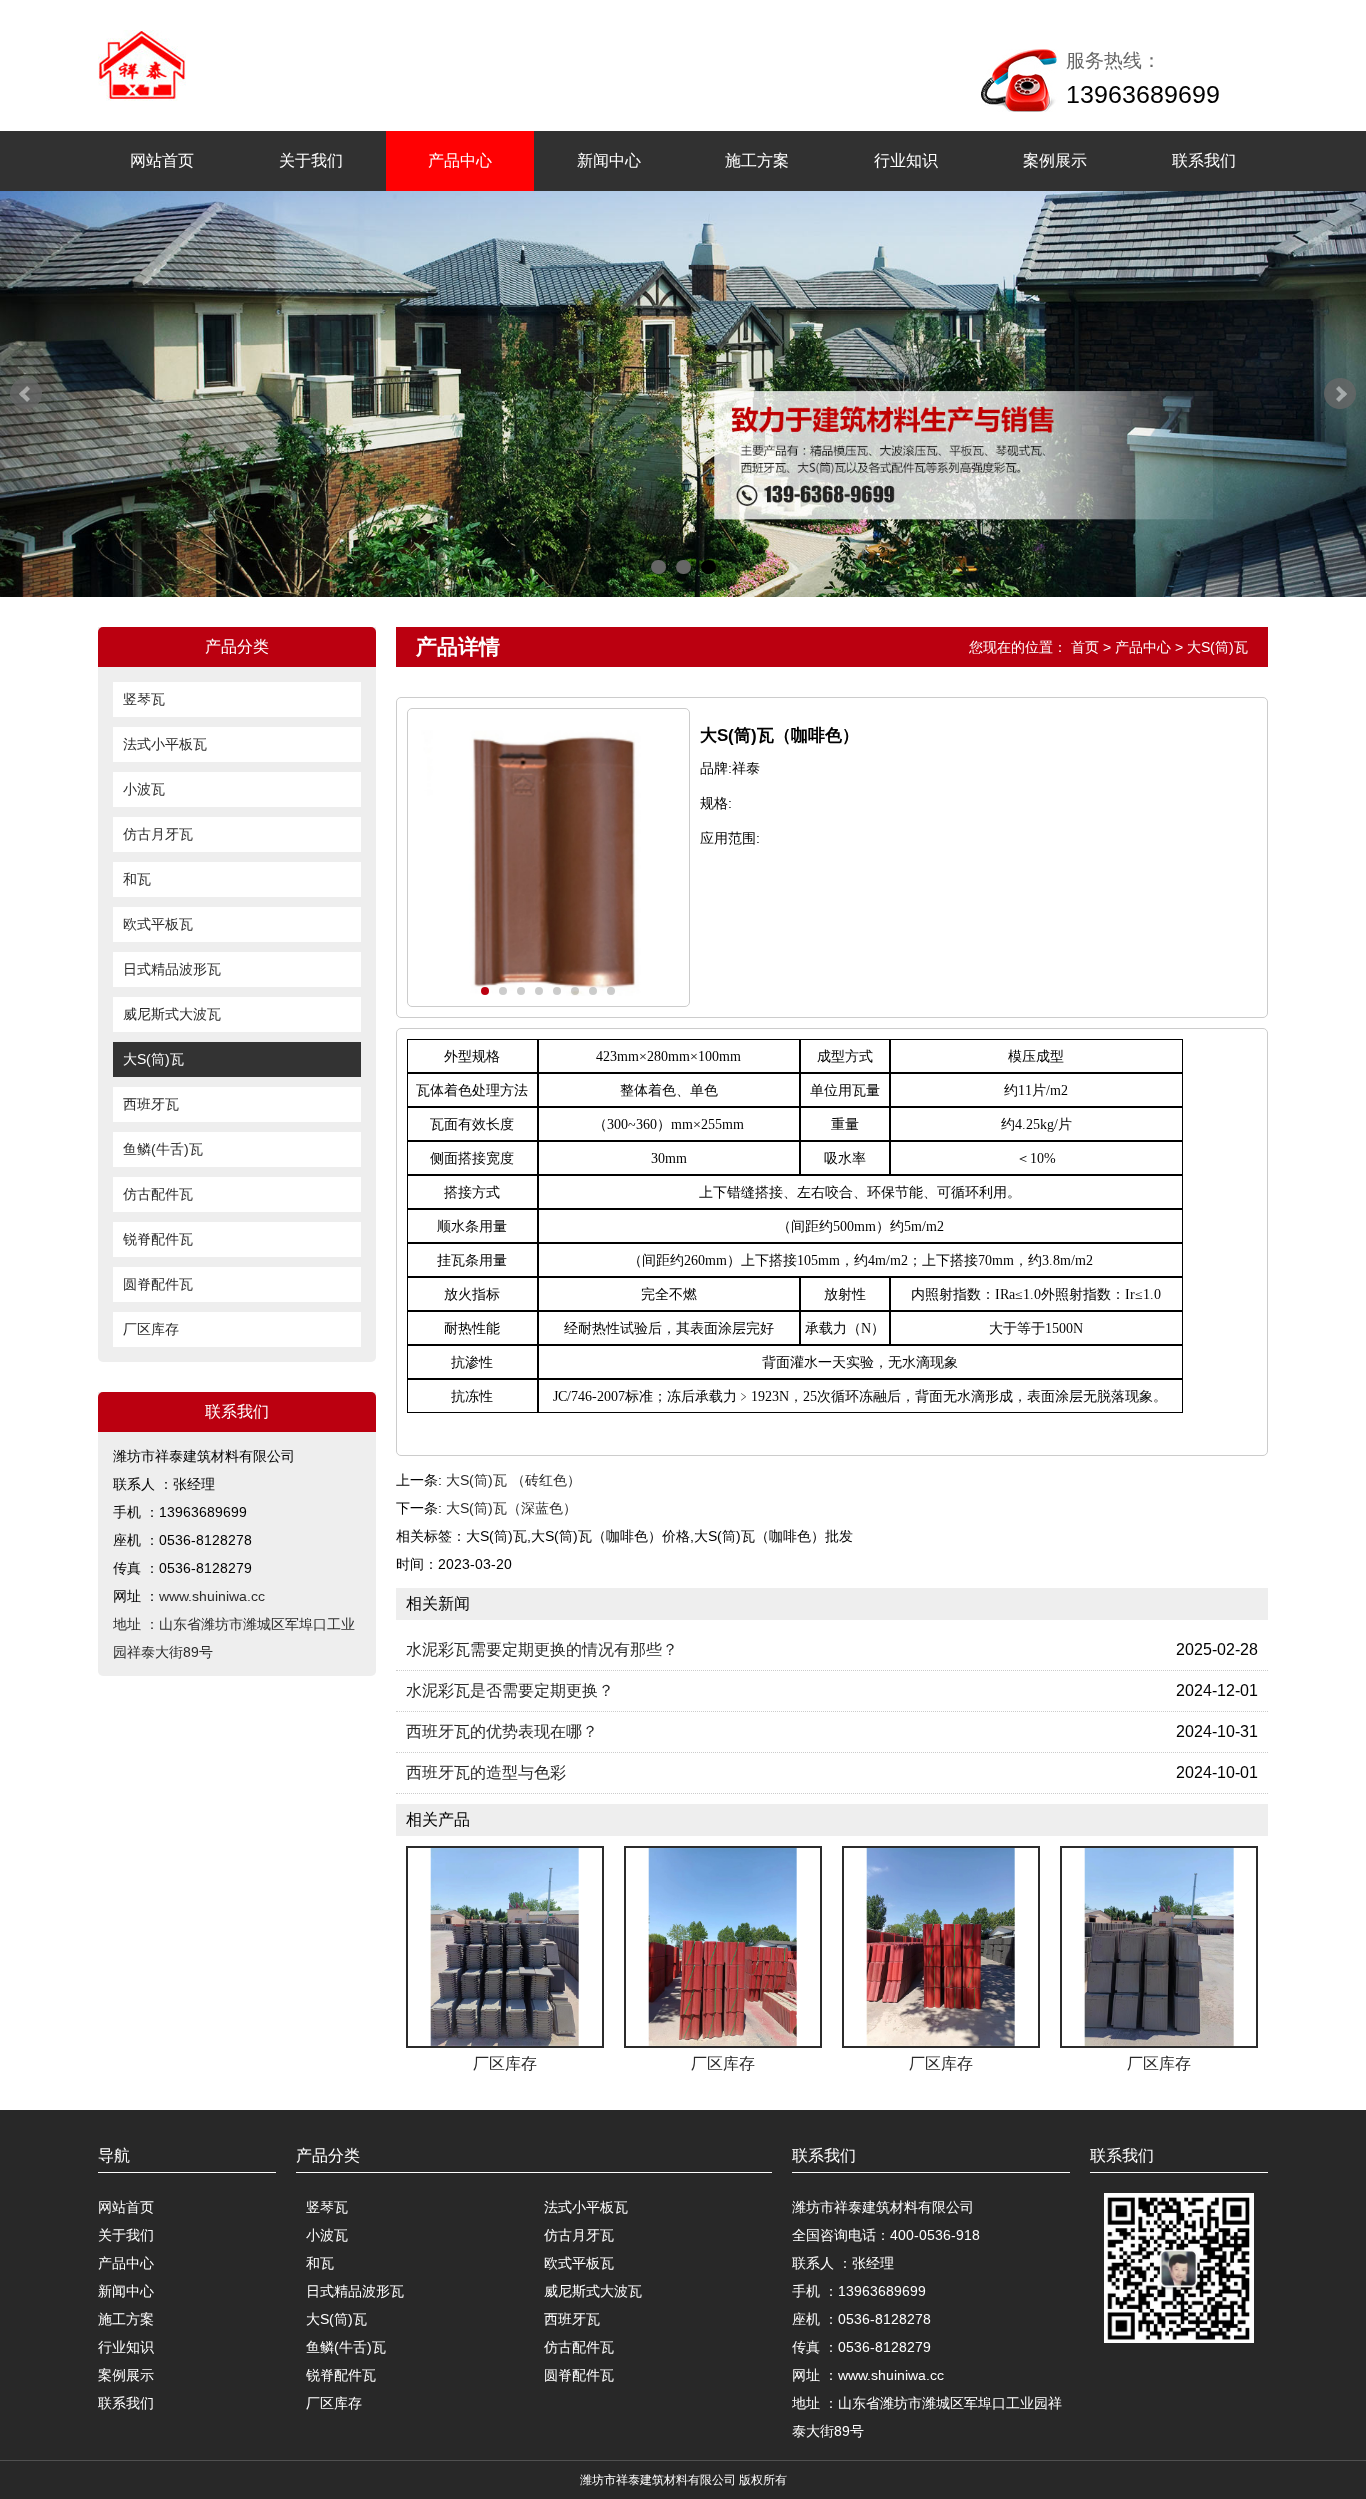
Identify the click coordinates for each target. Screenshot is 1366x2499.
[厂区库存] (505, 1947)
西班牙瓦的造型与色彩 (486, 1772)
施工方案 (757, 160)
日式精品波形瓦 (172, 969)
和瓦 (137, 879)
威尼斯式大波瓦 (172, 1014)
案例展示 (1055, 160)
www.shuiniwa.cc (212, 1596)
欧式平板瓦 (158, 924)
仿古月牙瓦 (158, 834)
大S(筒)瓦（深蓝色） (511, 1508)
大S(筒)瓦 (153, 1059)
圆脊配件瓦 (158, 1284)
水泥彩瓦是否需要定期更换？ (510, 1690)
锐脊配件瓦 (158, 1239)
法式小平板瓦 (165, 744)
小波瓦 (144, 789)
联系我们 (1204, 160)
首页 (1085, 647)
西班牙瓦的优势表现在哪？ (502, 1731)
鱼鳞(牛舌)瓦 (163, 1149)
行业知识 (906, 160)
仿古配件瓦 (158, 1194)
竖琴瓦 (144, 699)
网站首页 (162, 160)
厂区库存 (151, 1329)
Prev (26, 394)
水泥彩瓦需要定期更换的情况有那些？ (542, 1649)
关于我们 (311, 160)
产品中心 (460, 160)
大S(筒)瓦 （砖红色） (513, 1480)
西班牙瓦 (151, 1104)
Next (1340, 394)
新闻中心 (609, 160)
